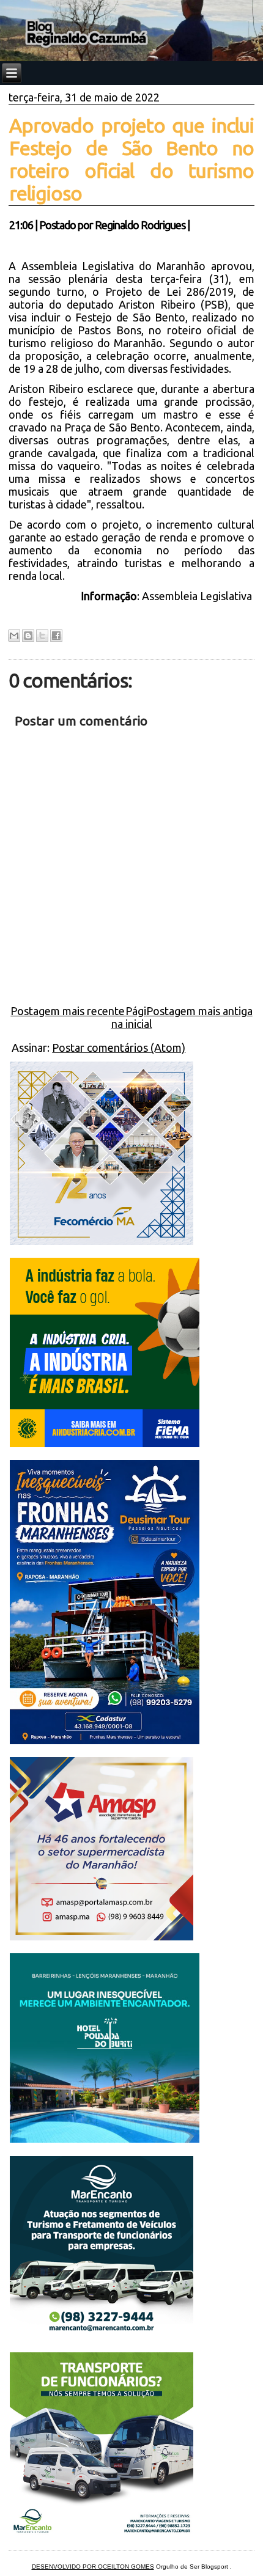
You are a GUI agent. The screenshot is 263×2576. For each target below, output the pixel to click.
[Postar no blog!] (28, 636)
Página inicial (132, 1017)
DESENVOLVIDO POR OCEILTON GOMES (93, 2567)
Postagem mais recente (68, 1011)
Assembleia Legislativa (197, 596)
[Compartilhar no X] (42, 636)
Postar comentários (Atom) (119, 1048)
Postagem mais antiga (199, 1011)
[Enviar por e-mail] (14, 636)
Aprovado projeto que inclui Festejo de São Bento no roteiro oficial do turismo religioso (131, 159)
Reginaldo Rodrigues (140, 225)
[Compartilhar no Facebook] (56, 636)
